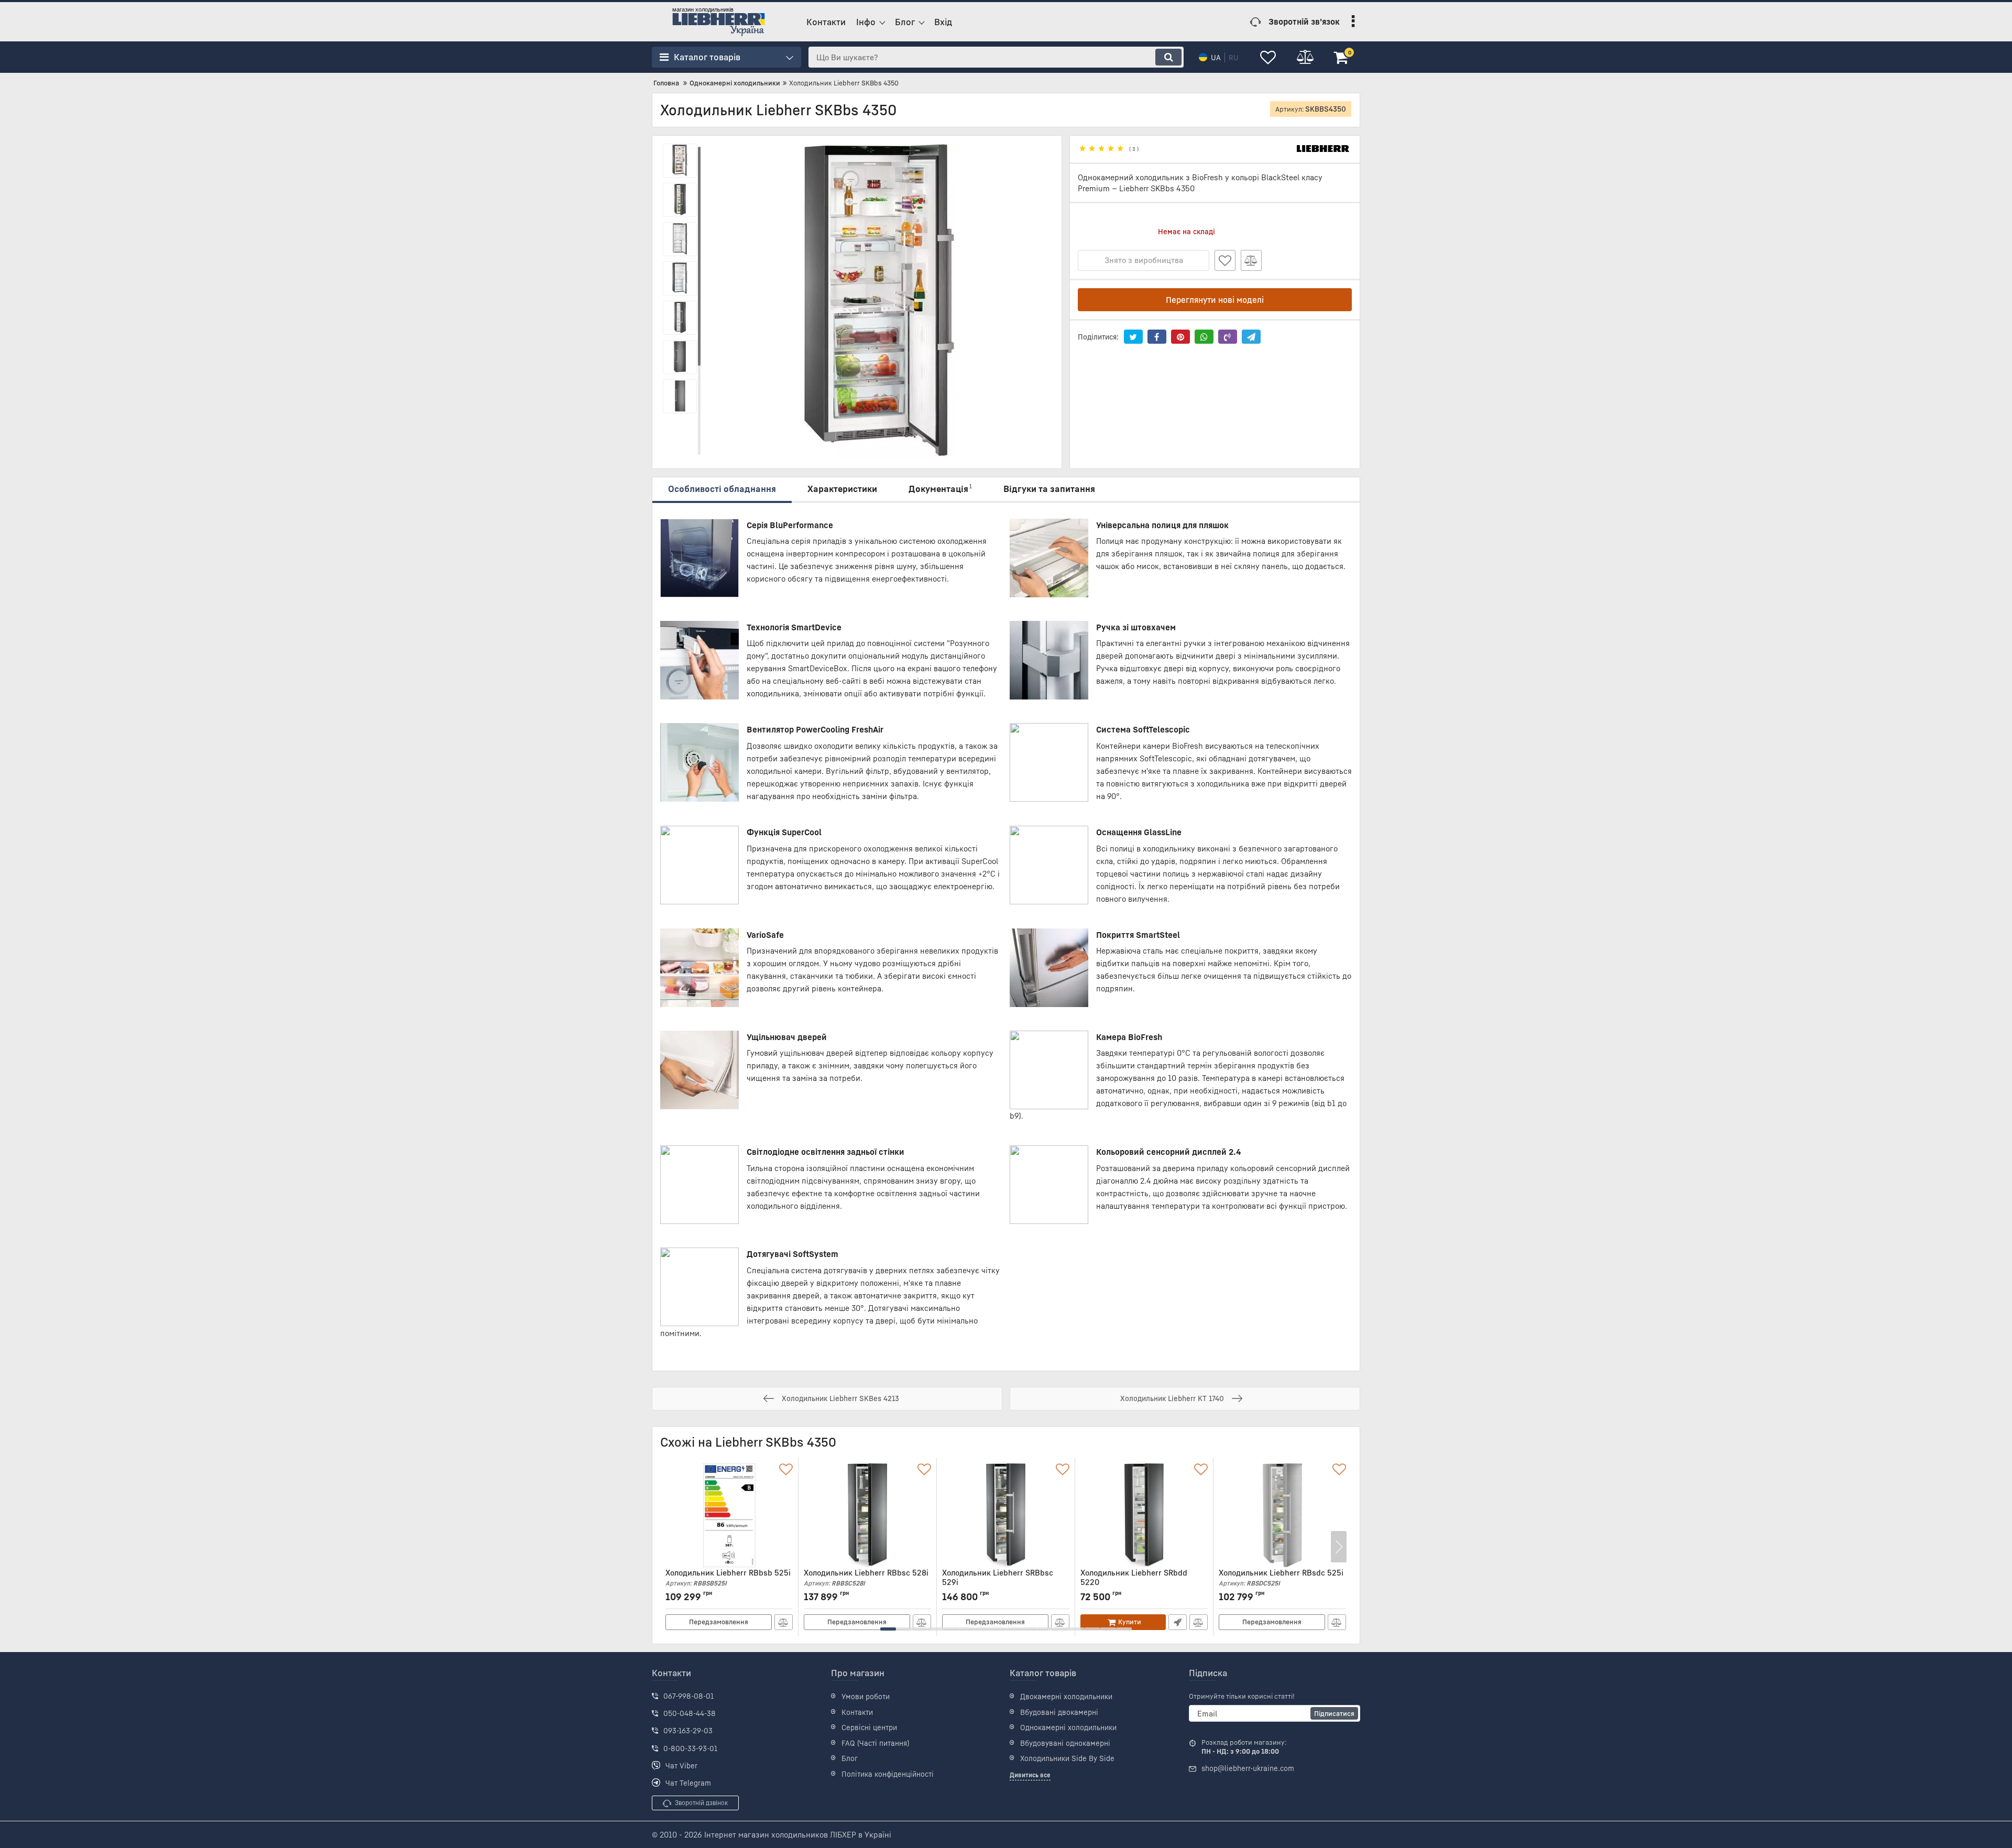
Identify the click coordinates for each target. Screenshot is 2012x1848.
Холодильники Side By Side (1067, 1758)
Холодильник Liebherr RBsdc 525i (1281, 1577)
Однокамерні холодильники (1068, 1727)
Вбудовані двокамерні (1059, 1712)
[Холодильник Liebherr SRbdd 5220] (1144, 1515)
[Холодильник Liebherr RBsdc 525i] (1282, 1515)
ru (1234, 57)
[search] (1168, 57)
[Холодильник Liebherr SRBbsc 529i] (1006, 1515)
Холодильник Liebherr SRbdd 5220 (1134, 1582)
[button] (888, 1629)
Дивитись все (1030, 1775)
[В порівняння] (1251, 260)
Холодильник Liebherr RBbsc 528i (866, 1577)
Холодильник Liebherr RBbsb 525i (728, 1577)
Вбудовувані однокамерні (1065, 1743)
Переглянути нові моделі (1215, 300)
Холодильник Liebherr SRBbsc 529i (998, 1582)
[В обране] (1225, 260)
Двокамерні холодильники (1066, 1696)
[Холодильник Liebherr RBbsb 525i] (729, 1515)
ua (1216, 57)
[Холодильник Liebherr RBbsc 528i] (867, 1515)
